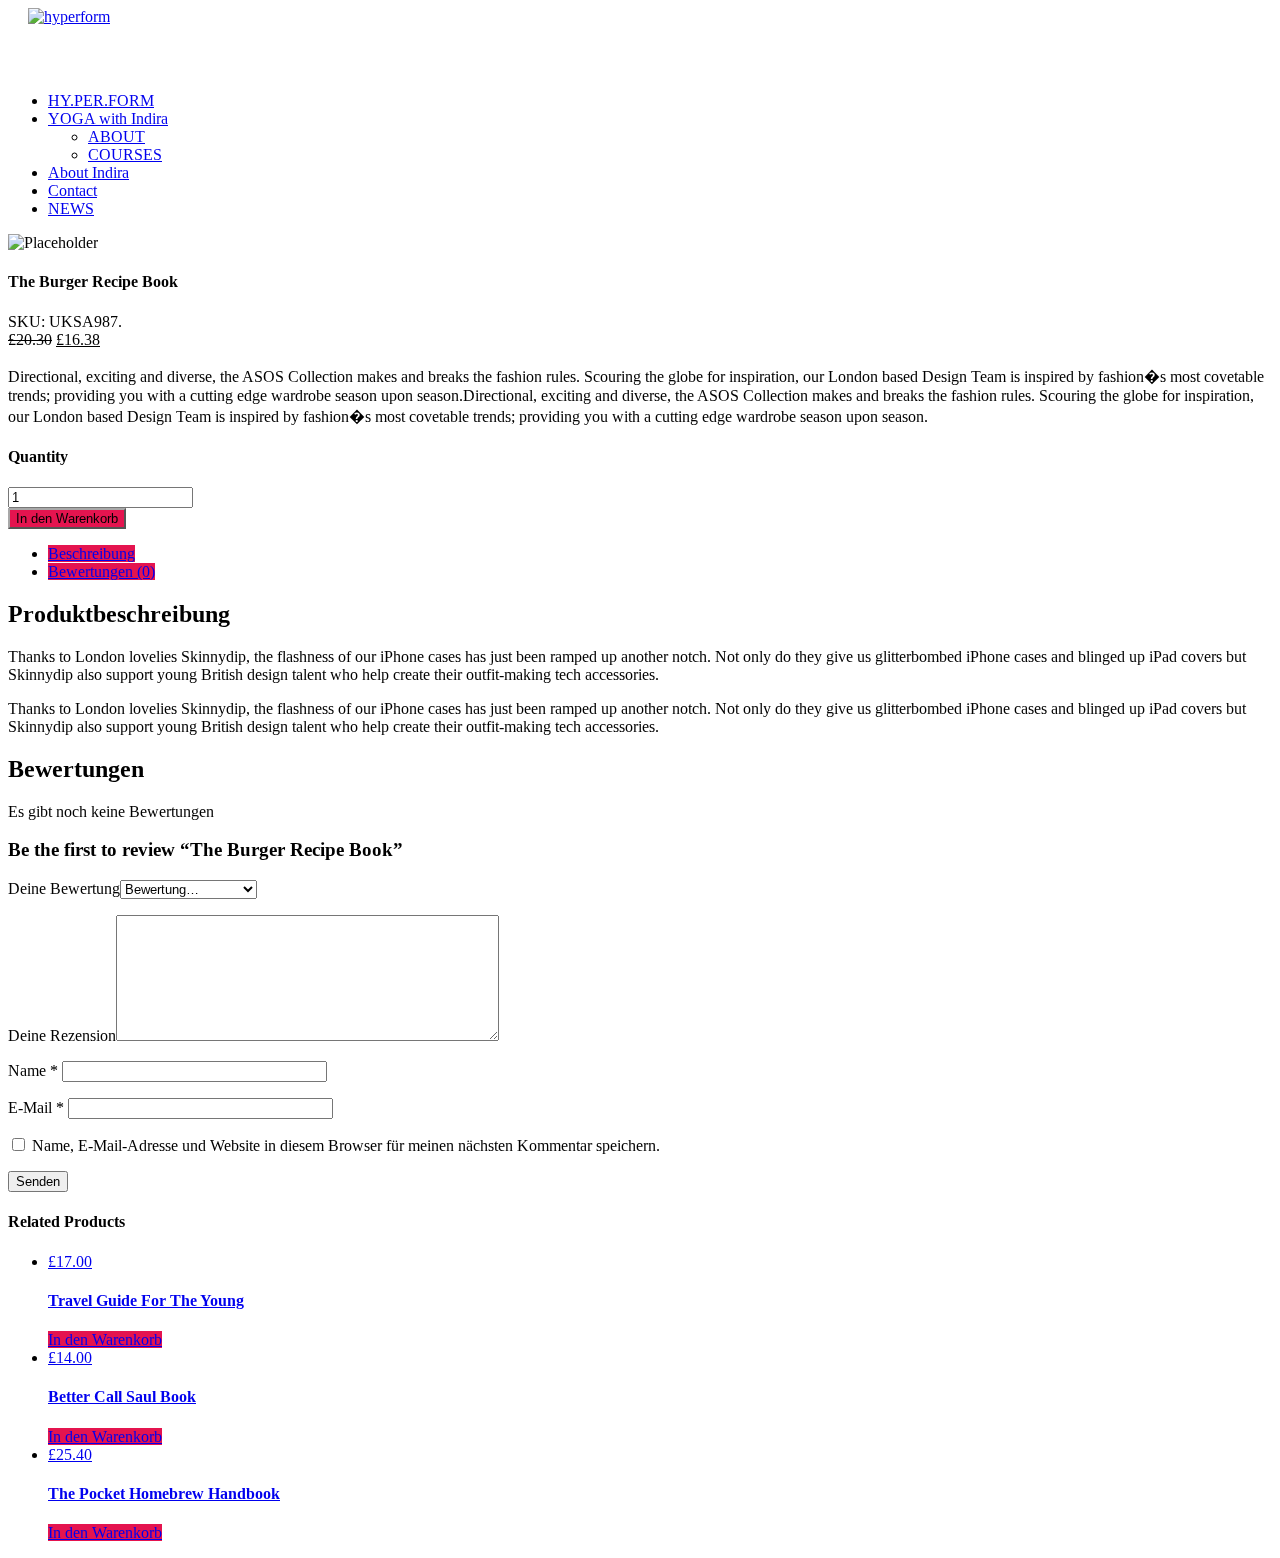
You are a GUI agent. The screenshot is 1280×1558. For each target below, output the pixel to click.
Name (33, 1070)
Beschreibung (91, 553)
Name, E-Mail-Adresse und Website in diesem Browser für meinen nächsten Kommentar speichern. (346, 1145)
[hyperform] (69, 16)
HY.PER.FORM (101, 100)
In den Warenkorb (67, 518)
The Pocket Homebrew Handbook (164, 1493)
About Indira (88, 172)
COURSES (125, 154)
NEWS (71, 208)
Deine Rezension (62, 1035)
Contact (72, 190)
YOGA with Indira (108, 118)
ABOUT (116, 136)
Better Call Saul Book (122, 1396)
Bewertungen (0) (101, 571)
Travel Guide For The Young (146, 1300)
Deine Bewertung (64, 888)
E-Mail (36, 1107)
